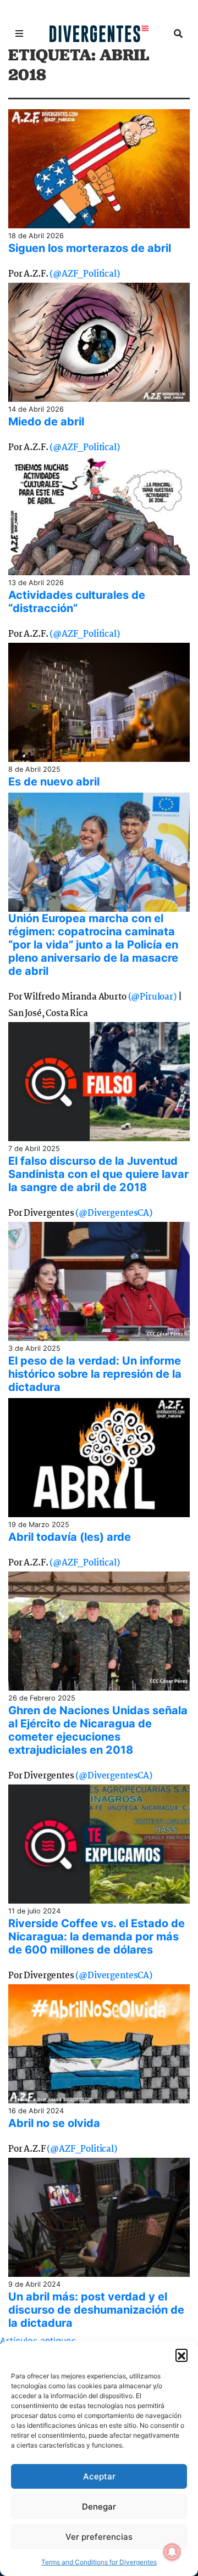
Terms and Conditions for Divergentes (99, 2562)
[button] (182, 2355)
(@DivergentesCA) (114, 1213)
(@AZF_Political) (84, 274)
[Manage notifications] (172, 2552)
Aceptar (99, 2476)
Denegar (99, 2507)
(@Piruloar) (152, 997)
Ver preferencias (99, 2537)
